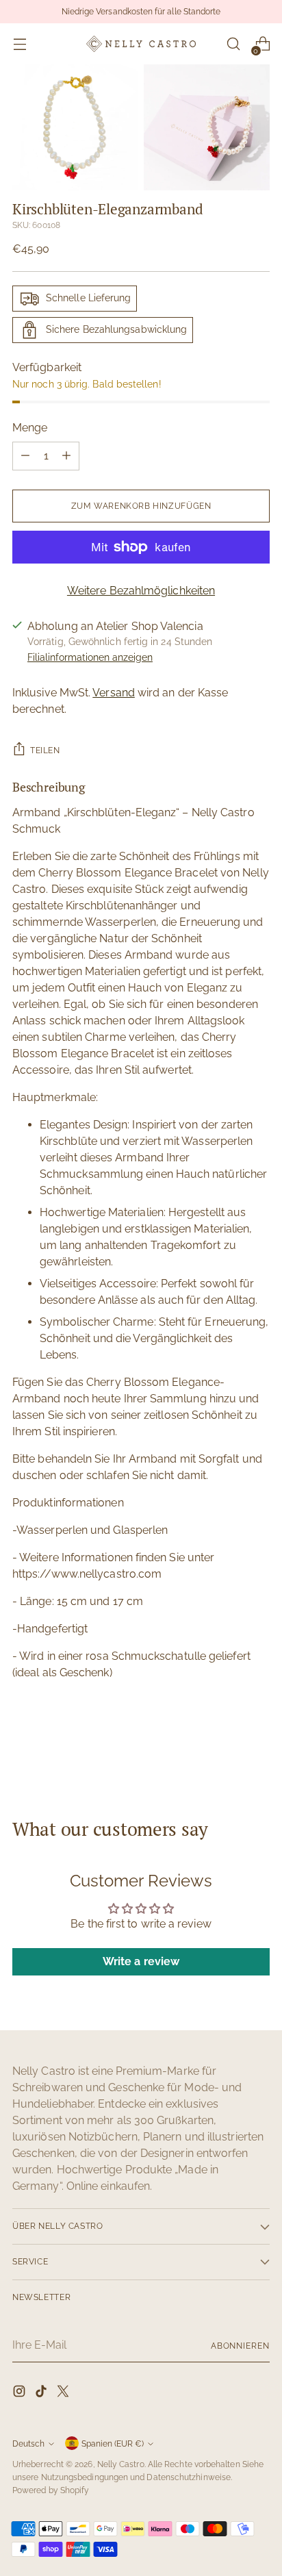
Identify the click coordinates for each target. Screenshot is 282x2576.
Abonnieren (240, 2346)
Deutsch (28, 2444)
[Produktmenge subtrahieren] (25, 456)
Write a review (141, 1961)
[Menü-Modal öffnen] (20, 44)
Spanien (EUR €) (113, 2444)
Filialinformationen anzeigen (90, 657)
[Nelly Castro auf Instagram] (21, 2394)
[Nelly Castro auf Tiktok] (42, 2394)
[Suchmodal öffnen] (233, 44)
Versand (114, 693)
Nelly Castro (121, 2464)
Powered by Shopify (51, 2490)
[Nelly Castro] (141, 43)
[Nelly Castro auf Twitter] (64, 2394)
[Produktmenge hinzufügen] (66, 456)
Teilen (45, 750)
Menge (30, 428)
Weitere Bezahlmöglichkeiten (141, 591)
